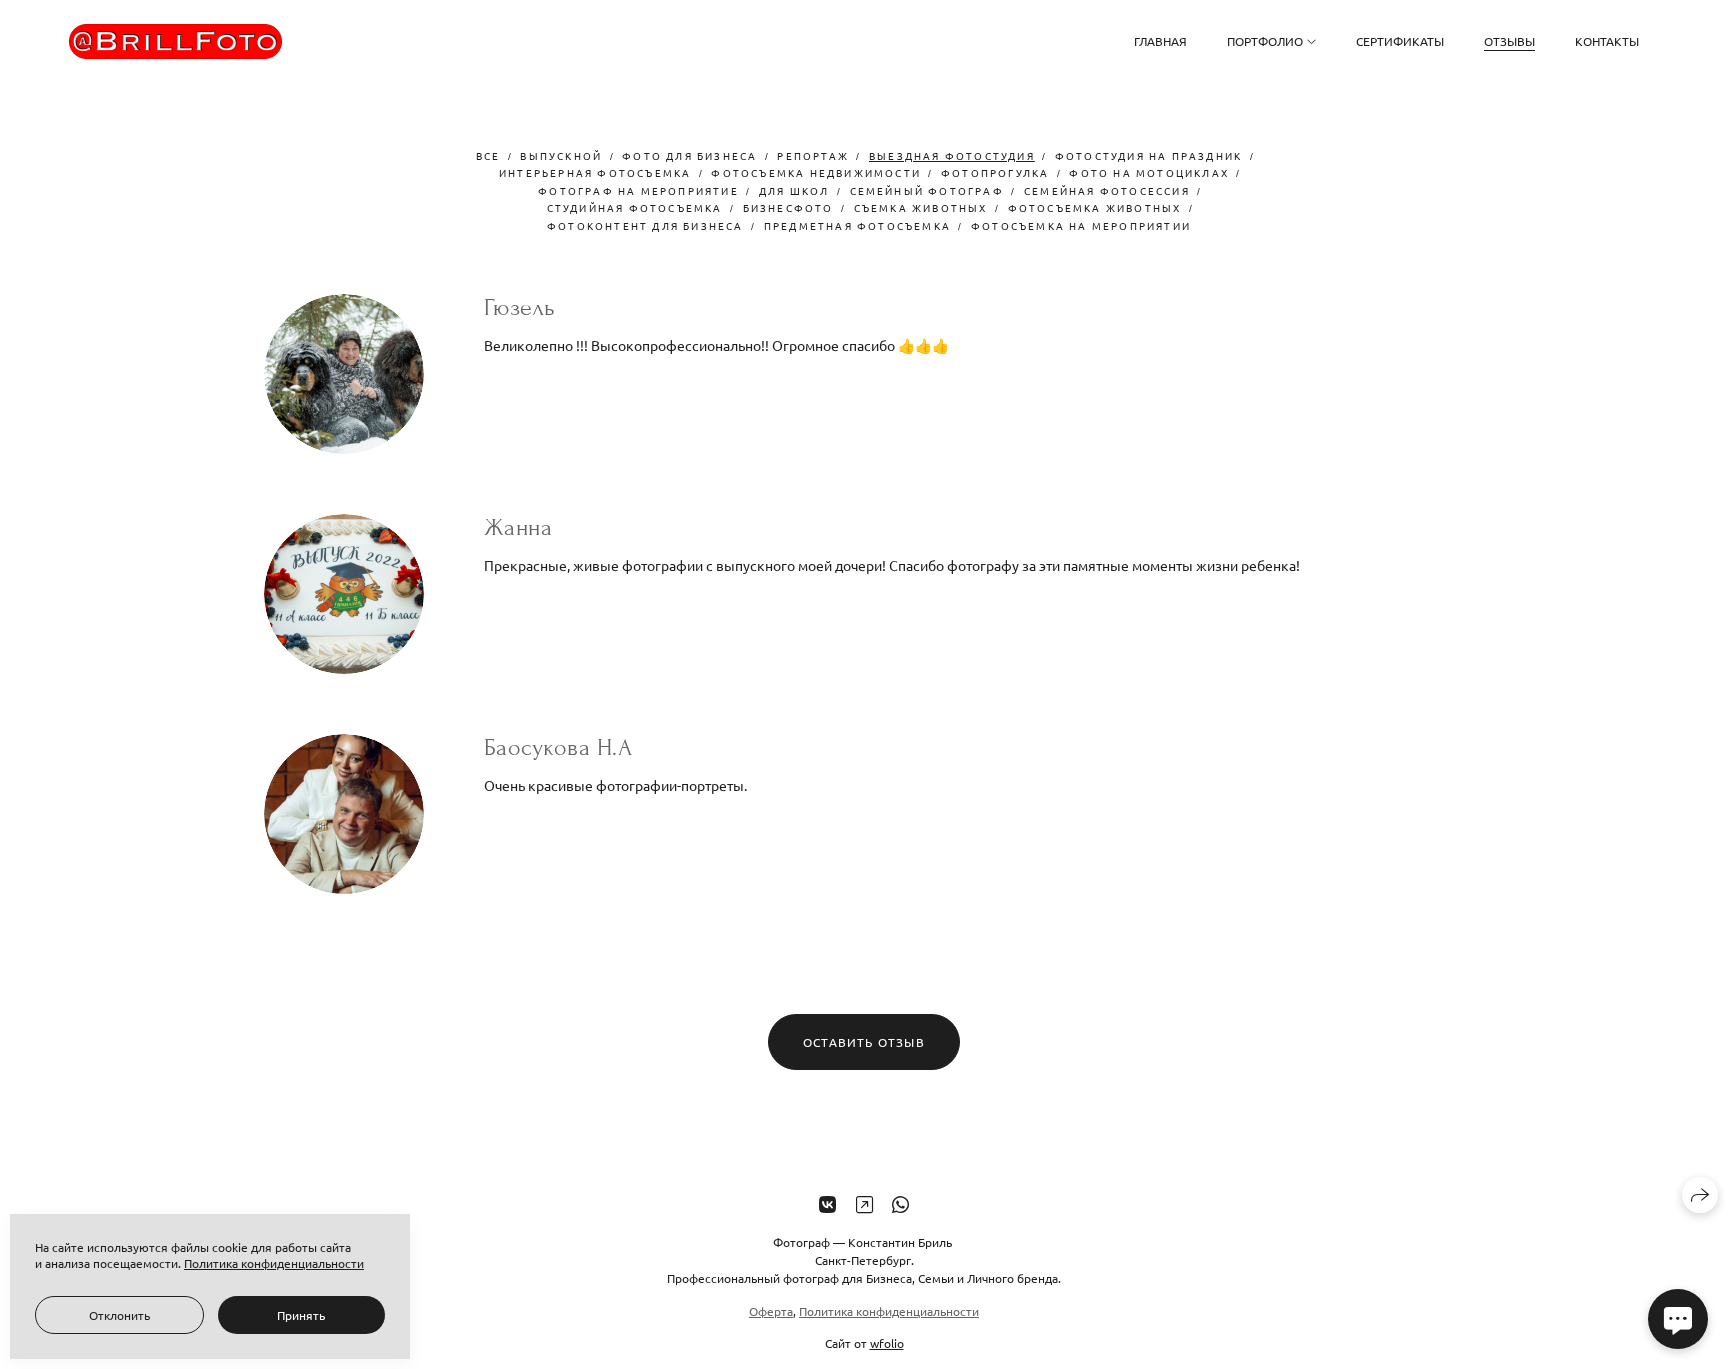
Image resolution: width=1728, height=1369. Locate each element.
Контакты (1607, 41)
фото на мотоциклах (1149, 172)
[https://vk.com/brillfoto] (827, 1203)
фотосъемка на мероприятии (1081, 225)
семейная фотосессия (1107, 190)
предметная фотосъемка (857, 225)
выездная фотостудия (952, 155)
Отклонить (119, 1315)
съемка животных (921, 207)
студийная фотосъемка (635, 207)
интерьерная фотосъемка (595, 172)
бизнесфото (788, 207)
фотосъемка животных (1095, 207)
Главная (1160, 41)
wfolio (887, 1343)
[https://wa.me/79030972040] (900, 1203)
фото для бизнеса (689, 155)
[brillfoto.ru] (175, 41)
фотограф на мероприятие (638, 190)
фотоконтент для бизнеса (645, 225)
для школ (794, 190)
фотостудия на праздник (1148, 155)
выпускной (561, 155)
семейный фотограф (927, 190)
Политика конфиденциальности (889, 1311)
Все (488, 155)
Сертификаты (1400, 41)
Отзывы (1509, 41)
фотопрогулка (995, 172)
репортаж (813, 155)
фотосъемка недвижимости (816, 172)
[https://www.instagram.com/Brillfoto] (864, 1203)
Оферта (771, 1311)
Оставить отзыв (864, 1042)
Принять (301, 1315)
